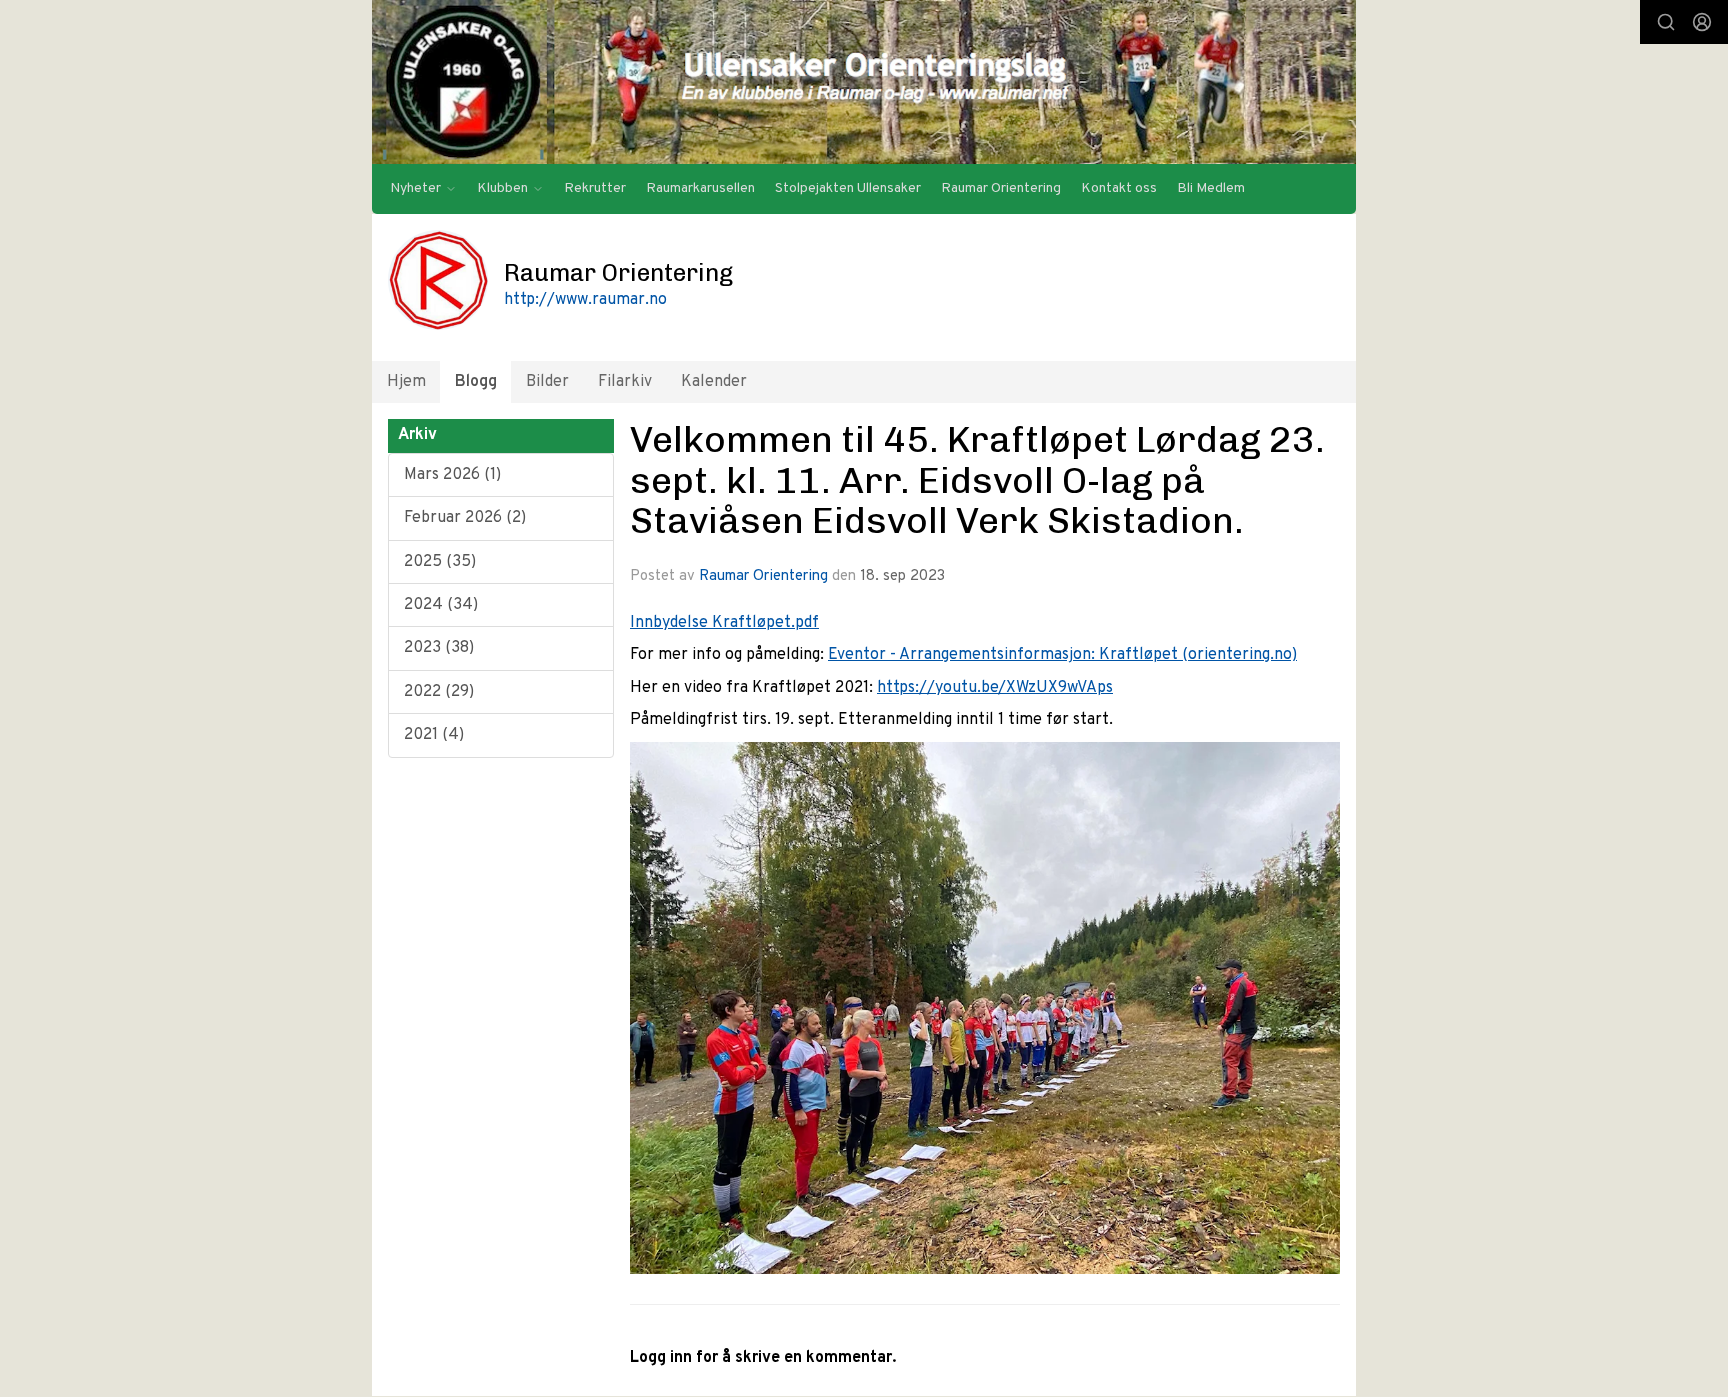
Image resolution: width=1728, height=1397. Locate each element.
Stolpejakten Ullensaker (848, 188)
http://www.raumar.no (585, 300)
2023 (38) (439, 648)
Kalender (714, 382)
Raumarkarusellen (700, 188)
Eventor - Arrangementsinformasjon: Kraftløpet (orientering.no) (1062, 655)
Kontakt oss (1119, 188)
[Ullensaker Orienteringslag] (864, 82)
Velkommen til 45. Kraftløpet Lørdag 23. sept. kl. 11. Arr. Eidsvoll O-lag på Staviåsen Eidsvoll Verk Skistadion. (977, 479)
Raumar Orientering (1001, 188)
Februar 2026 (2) (465, 518)
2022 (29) (439, 692)
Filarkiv (625, 382)
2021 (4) (434, 735)
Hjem (406, 382)
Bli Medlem (1211, 188)
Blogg (476, 382)
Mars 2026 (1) (452, 475)
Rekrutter (595, 188)
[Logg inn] (1702, 22)
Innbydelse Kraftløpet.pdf (724, 623)
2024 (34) (441, 605)
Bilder (547, 382)
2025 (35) (440, 562)
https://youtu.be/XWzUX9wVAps (995, 688)
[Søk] (1666, 22)
